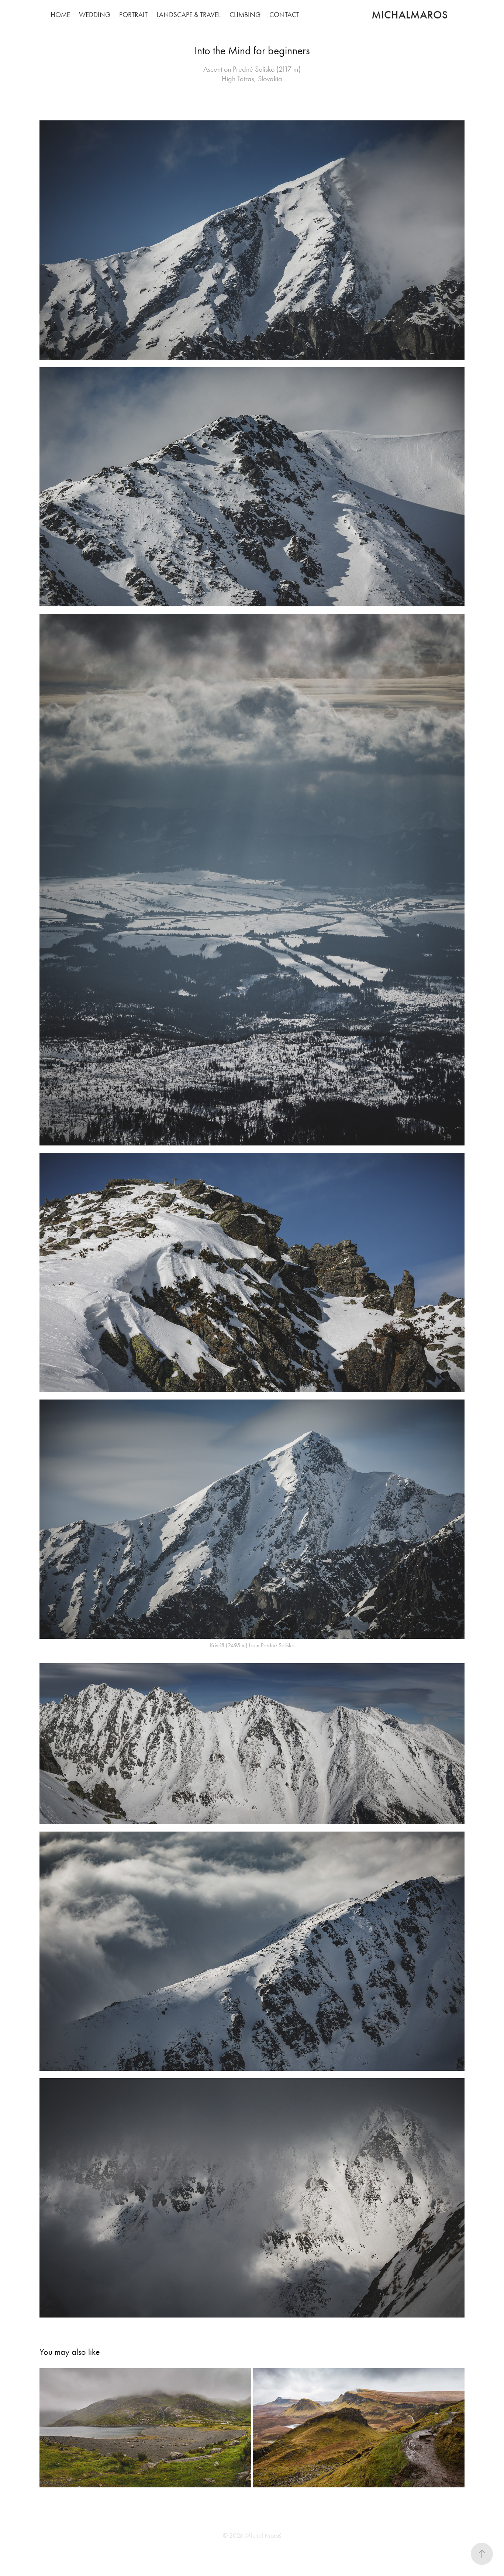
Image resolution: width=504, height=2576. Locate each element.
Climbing (245, 15)
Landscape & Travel (189, 15)
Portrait (133, 15)
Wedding (95, 15)
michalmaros (410, 15)
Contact (284, 15)
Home (60, 15)
